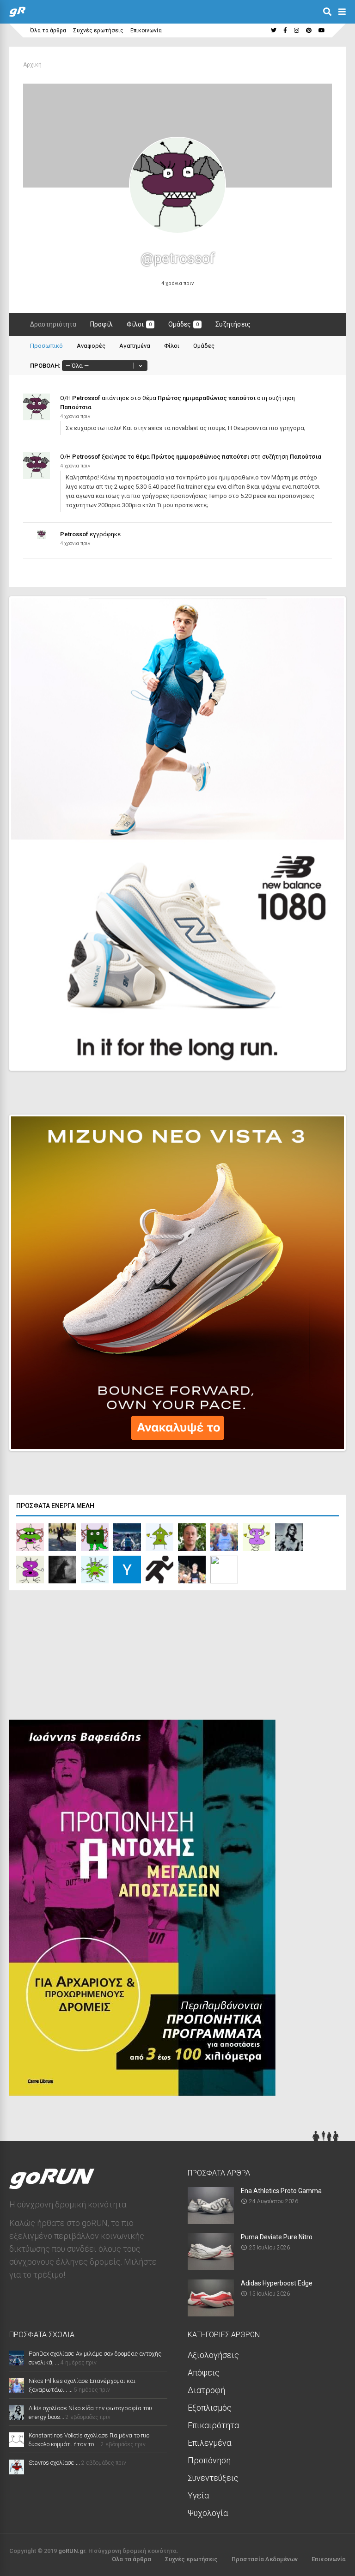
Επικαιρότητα (213, 2425)
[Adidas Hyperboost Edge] (211, 2313)
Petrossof (86, 398)
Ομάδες (184, 324)
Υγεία (198, 2495)
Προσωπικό (46, 346)
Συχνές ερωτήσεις (98, 30)
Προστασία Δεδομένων (265, 2559)
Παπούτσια (76, 407)
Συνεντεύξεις (213, 2478)
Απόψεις (204, 2373)
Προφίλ (101, 324)
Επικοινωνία (146, 30)
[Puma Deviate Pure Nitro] (211, 2267)
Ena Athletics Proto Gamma (281, 2191)
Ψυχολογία (208, 2513)
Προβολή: (45, 366)
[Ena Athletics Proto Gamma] (211, 2221)
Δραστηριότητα (53, 324)
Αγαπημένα (135, 346)
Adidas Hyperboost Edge (277, 2283)
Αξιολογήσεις (213, 2355)
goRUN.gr (72, 2551)
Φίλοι (139, 324)
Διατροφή (206, 2390)
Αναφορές (91, 346)
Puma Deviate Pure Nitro (277, 2237)
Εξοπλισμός (210, 2408)
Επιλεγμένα (209, 2443)
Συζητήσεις (233, 324)
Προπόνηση (209, 2460)
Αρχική (32, 65)
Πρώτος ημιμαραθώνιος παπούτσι (207, 398)
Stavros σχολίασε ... (54, 2463)
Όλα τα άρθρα (48, 30)
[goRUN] (17, 15)
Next (323, 1055)
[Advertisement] (79, 1657)
